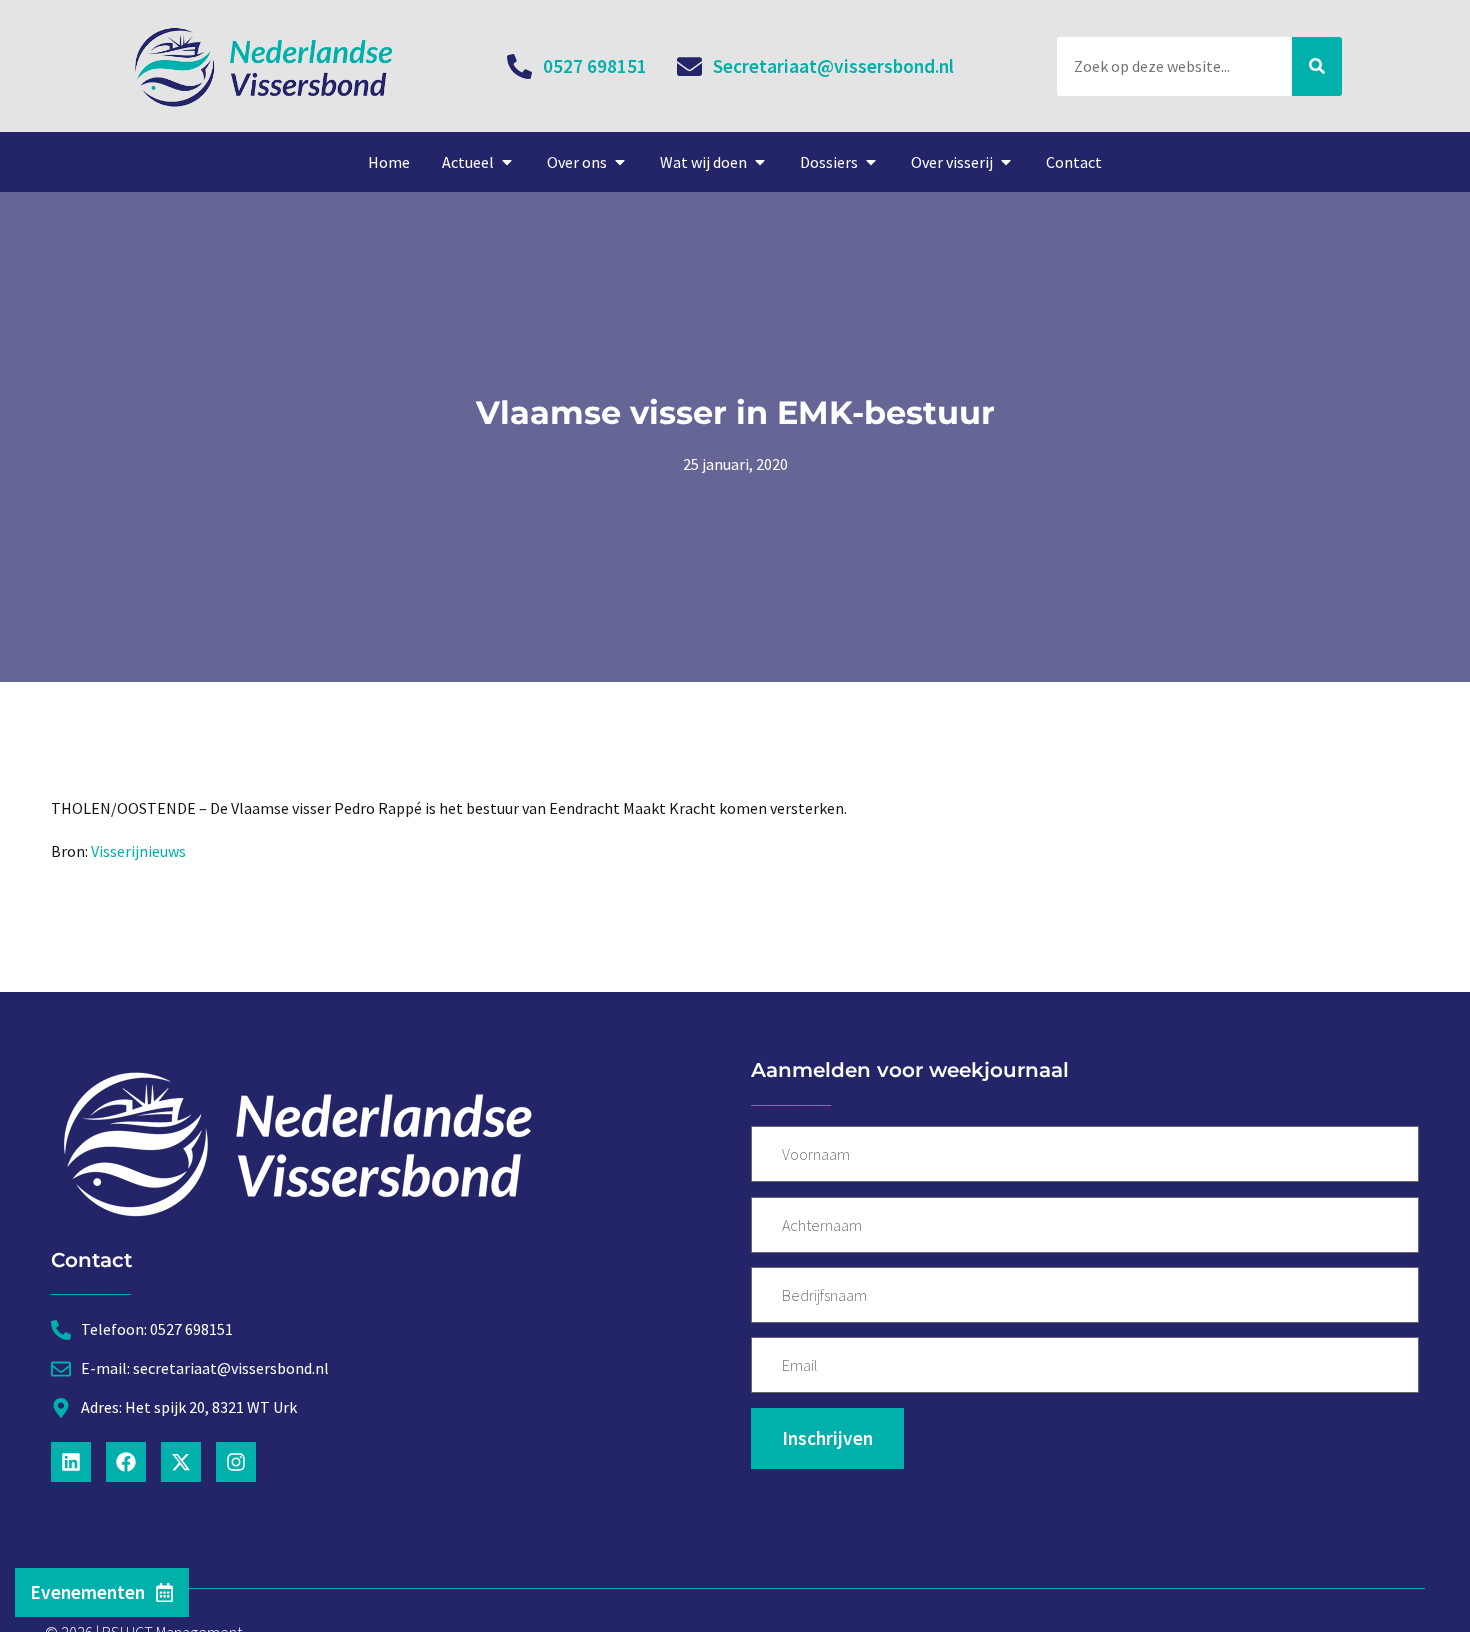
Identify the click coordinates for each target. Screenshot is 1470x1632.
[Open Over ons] (620, 162)
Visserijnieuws (138, 851)
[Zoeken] (1317, 66)
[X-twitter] (181, 1462)
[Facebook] (126, 1462)
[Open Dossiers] (871, 162)
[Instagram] (236, 1462)
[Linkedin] (71, 1462)
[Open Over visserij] (1006, 162)
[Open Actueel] (507, 162)
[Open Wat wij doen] (760, 162)
